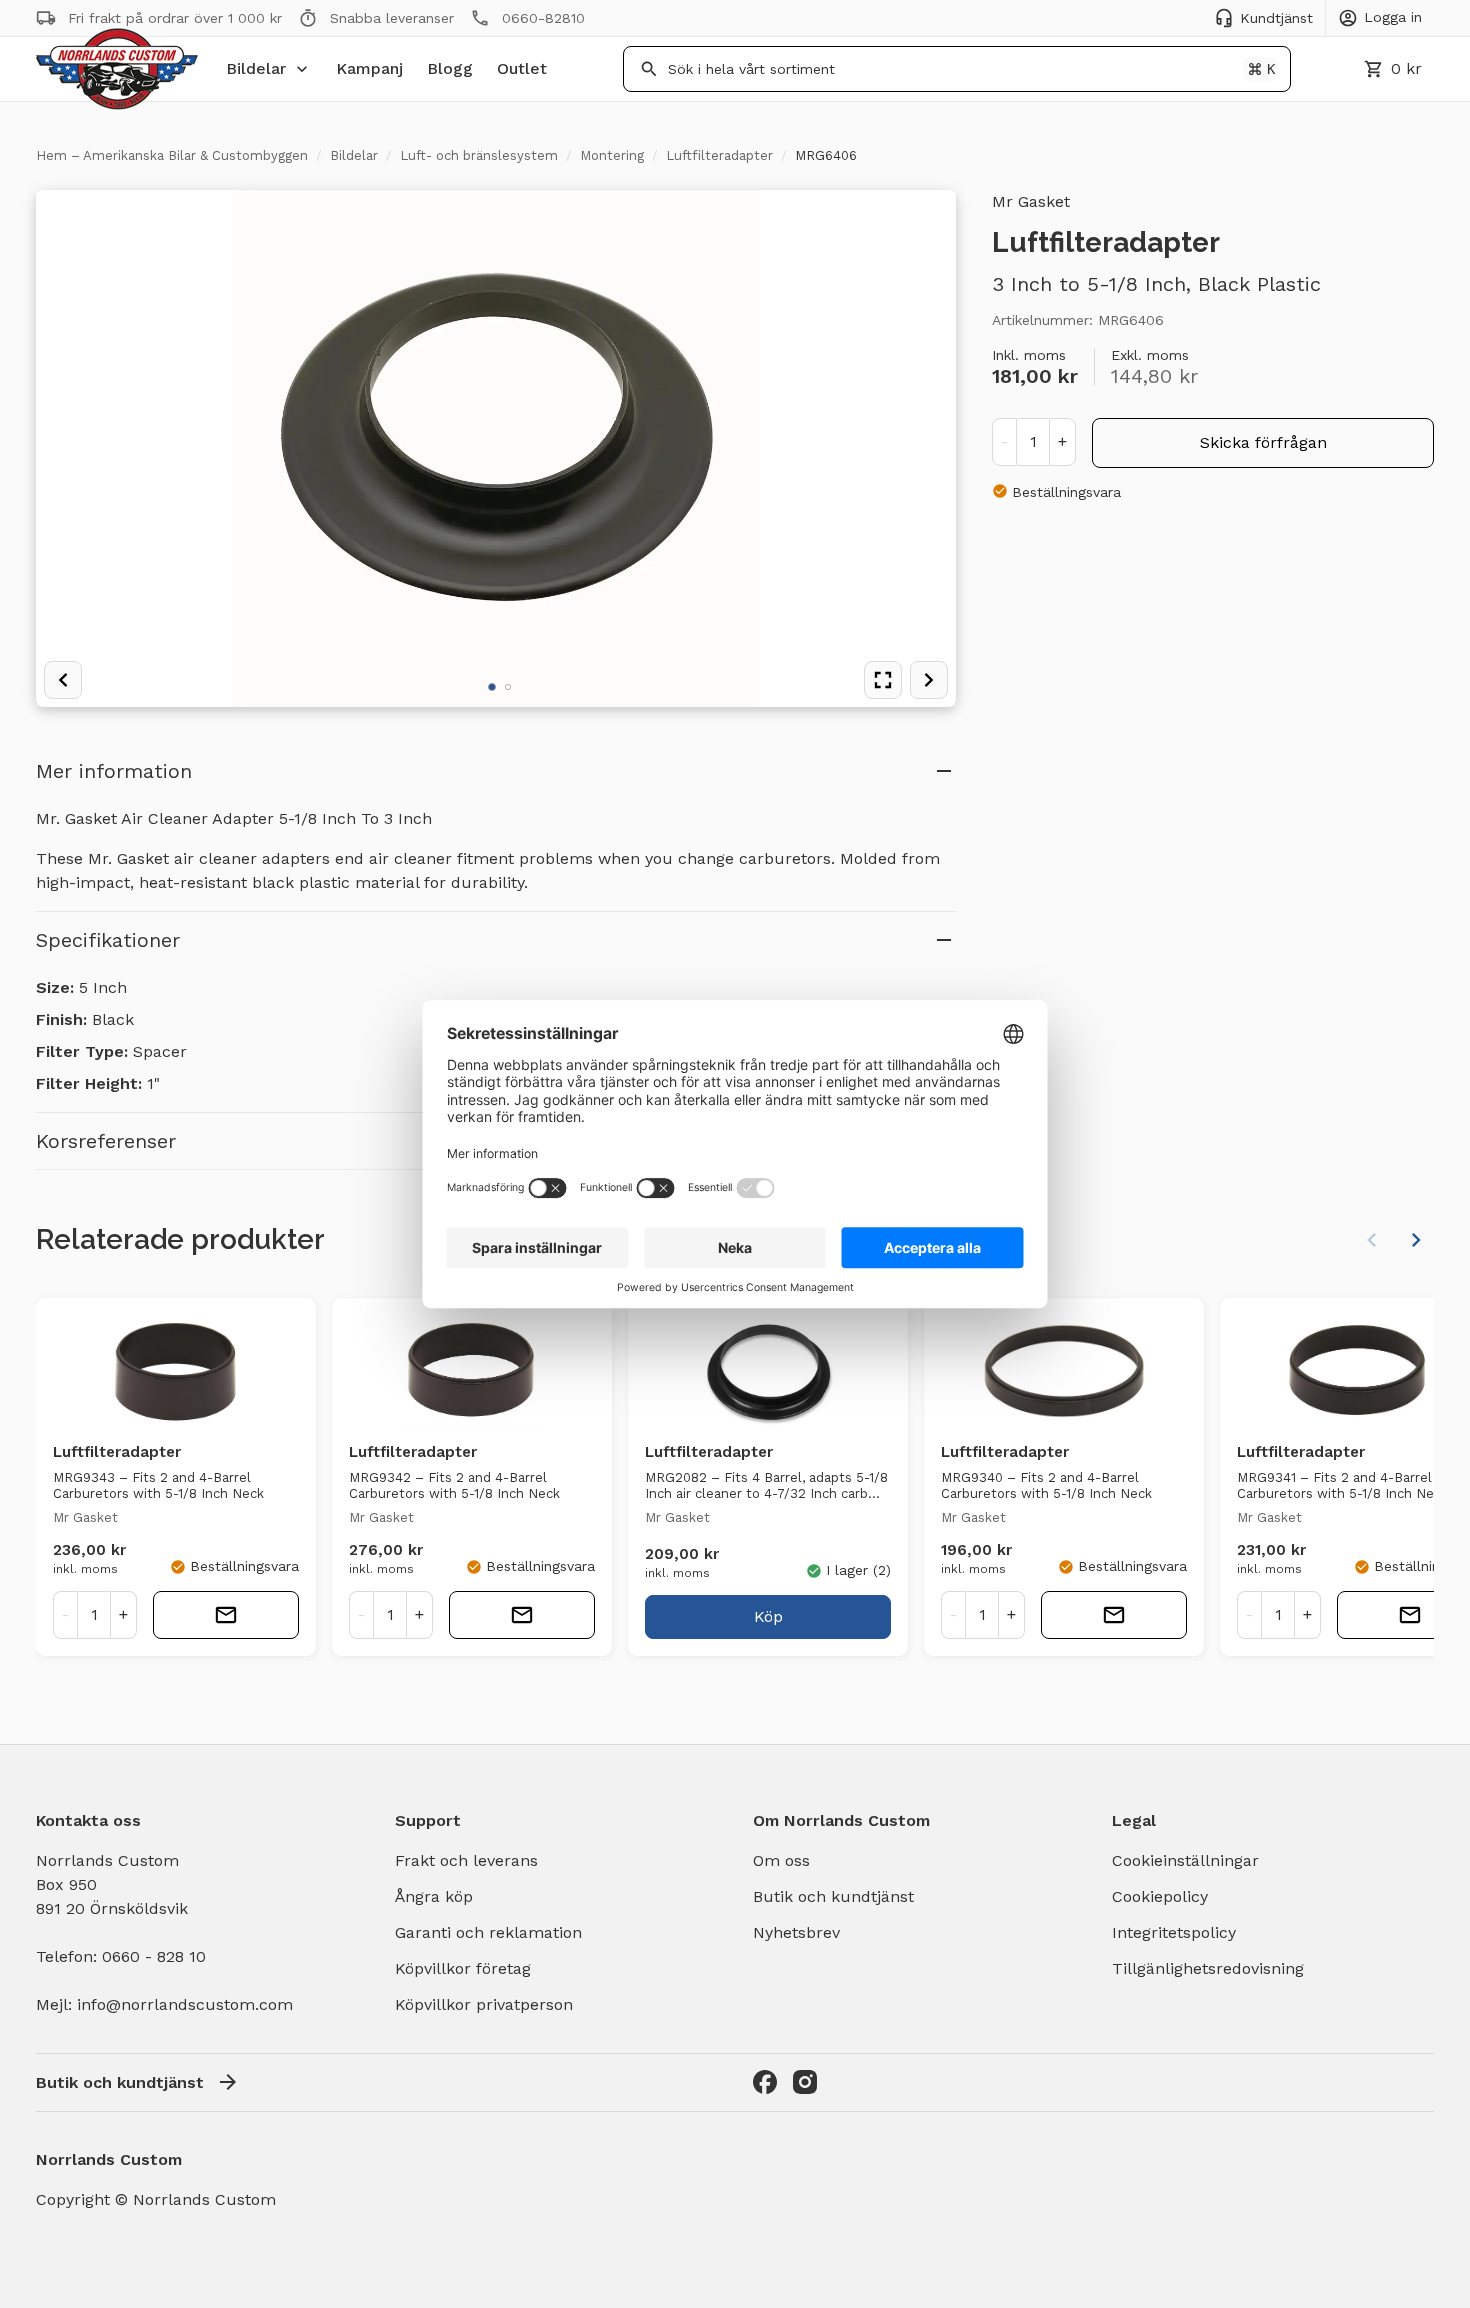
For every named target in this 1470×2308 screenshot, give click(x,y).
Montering (612, 155)
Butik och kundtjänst (833, 1896)
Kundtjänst (1276, 18)
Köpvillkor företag (463, 1968)
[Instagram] (805, 2082)
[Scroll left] (1372, 1240)
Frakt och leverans (466, 1860)
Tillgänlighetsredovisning (1208, 1968)
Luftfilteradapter (719, 155)
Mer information (114, 771)
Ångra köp (434, 1896)
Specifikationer (108, 940)
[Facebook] (765, 2082)
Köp (768, 1616)
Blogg (450, 68)
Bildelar (256, 68)
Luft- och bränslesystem (479, 155)
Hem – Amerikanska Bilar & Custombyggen (172, 155)
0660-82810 (543, 18)
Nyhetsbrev (796, 1932)
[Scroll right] (1416, 1240)
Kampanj (369, 68)
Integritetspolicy (1174, 1932)
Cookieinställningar (1185, 1860)
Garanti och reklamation (488, 1932)
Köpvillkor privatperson (484, 2004)
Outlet (522, 68)
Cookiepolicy (1160, 1896)
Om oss (781, 1860)
